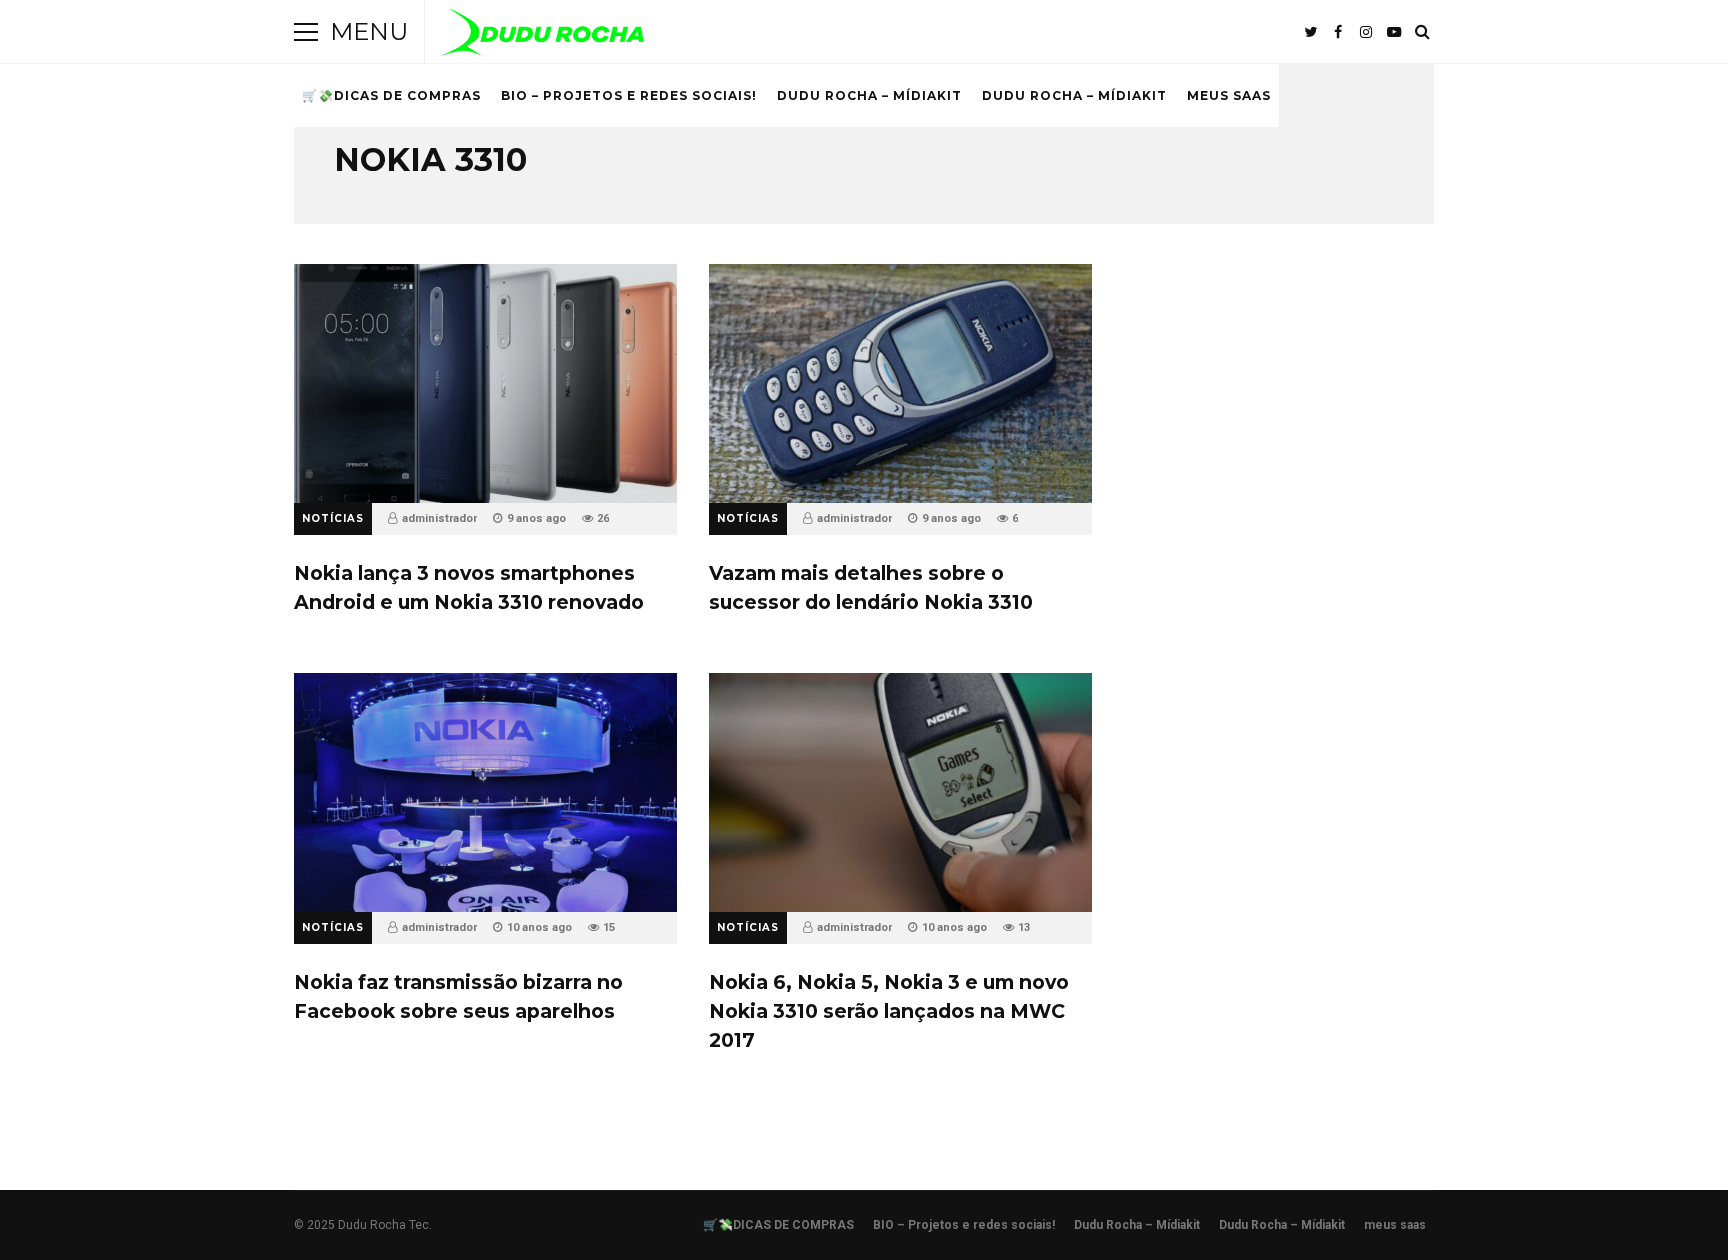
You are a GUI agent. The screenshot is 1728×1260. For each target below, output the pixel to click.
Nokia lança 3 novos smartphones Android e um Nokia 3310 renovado (485, 383)
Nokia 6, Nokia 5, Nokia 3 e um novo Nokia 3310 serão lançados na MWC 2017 (900, 792)
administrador (439, 518)
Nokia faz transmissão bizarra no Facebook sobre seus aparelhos (485, 792)
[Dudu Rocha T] (542, 36)
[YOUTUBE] (1394, 32)
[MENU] (306, 32)
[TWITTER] (1310, 32)
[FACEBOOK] (1338, 32)
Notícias (333, 518)
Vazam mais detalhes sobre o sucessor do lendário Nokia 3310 (900, 383)
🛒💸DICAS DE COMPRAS (391, 95)
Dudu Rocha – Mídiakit (869, 95)
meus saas (1229, 95)
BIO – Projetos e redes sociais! (629, 95)
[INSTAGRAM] (1366, 32)
